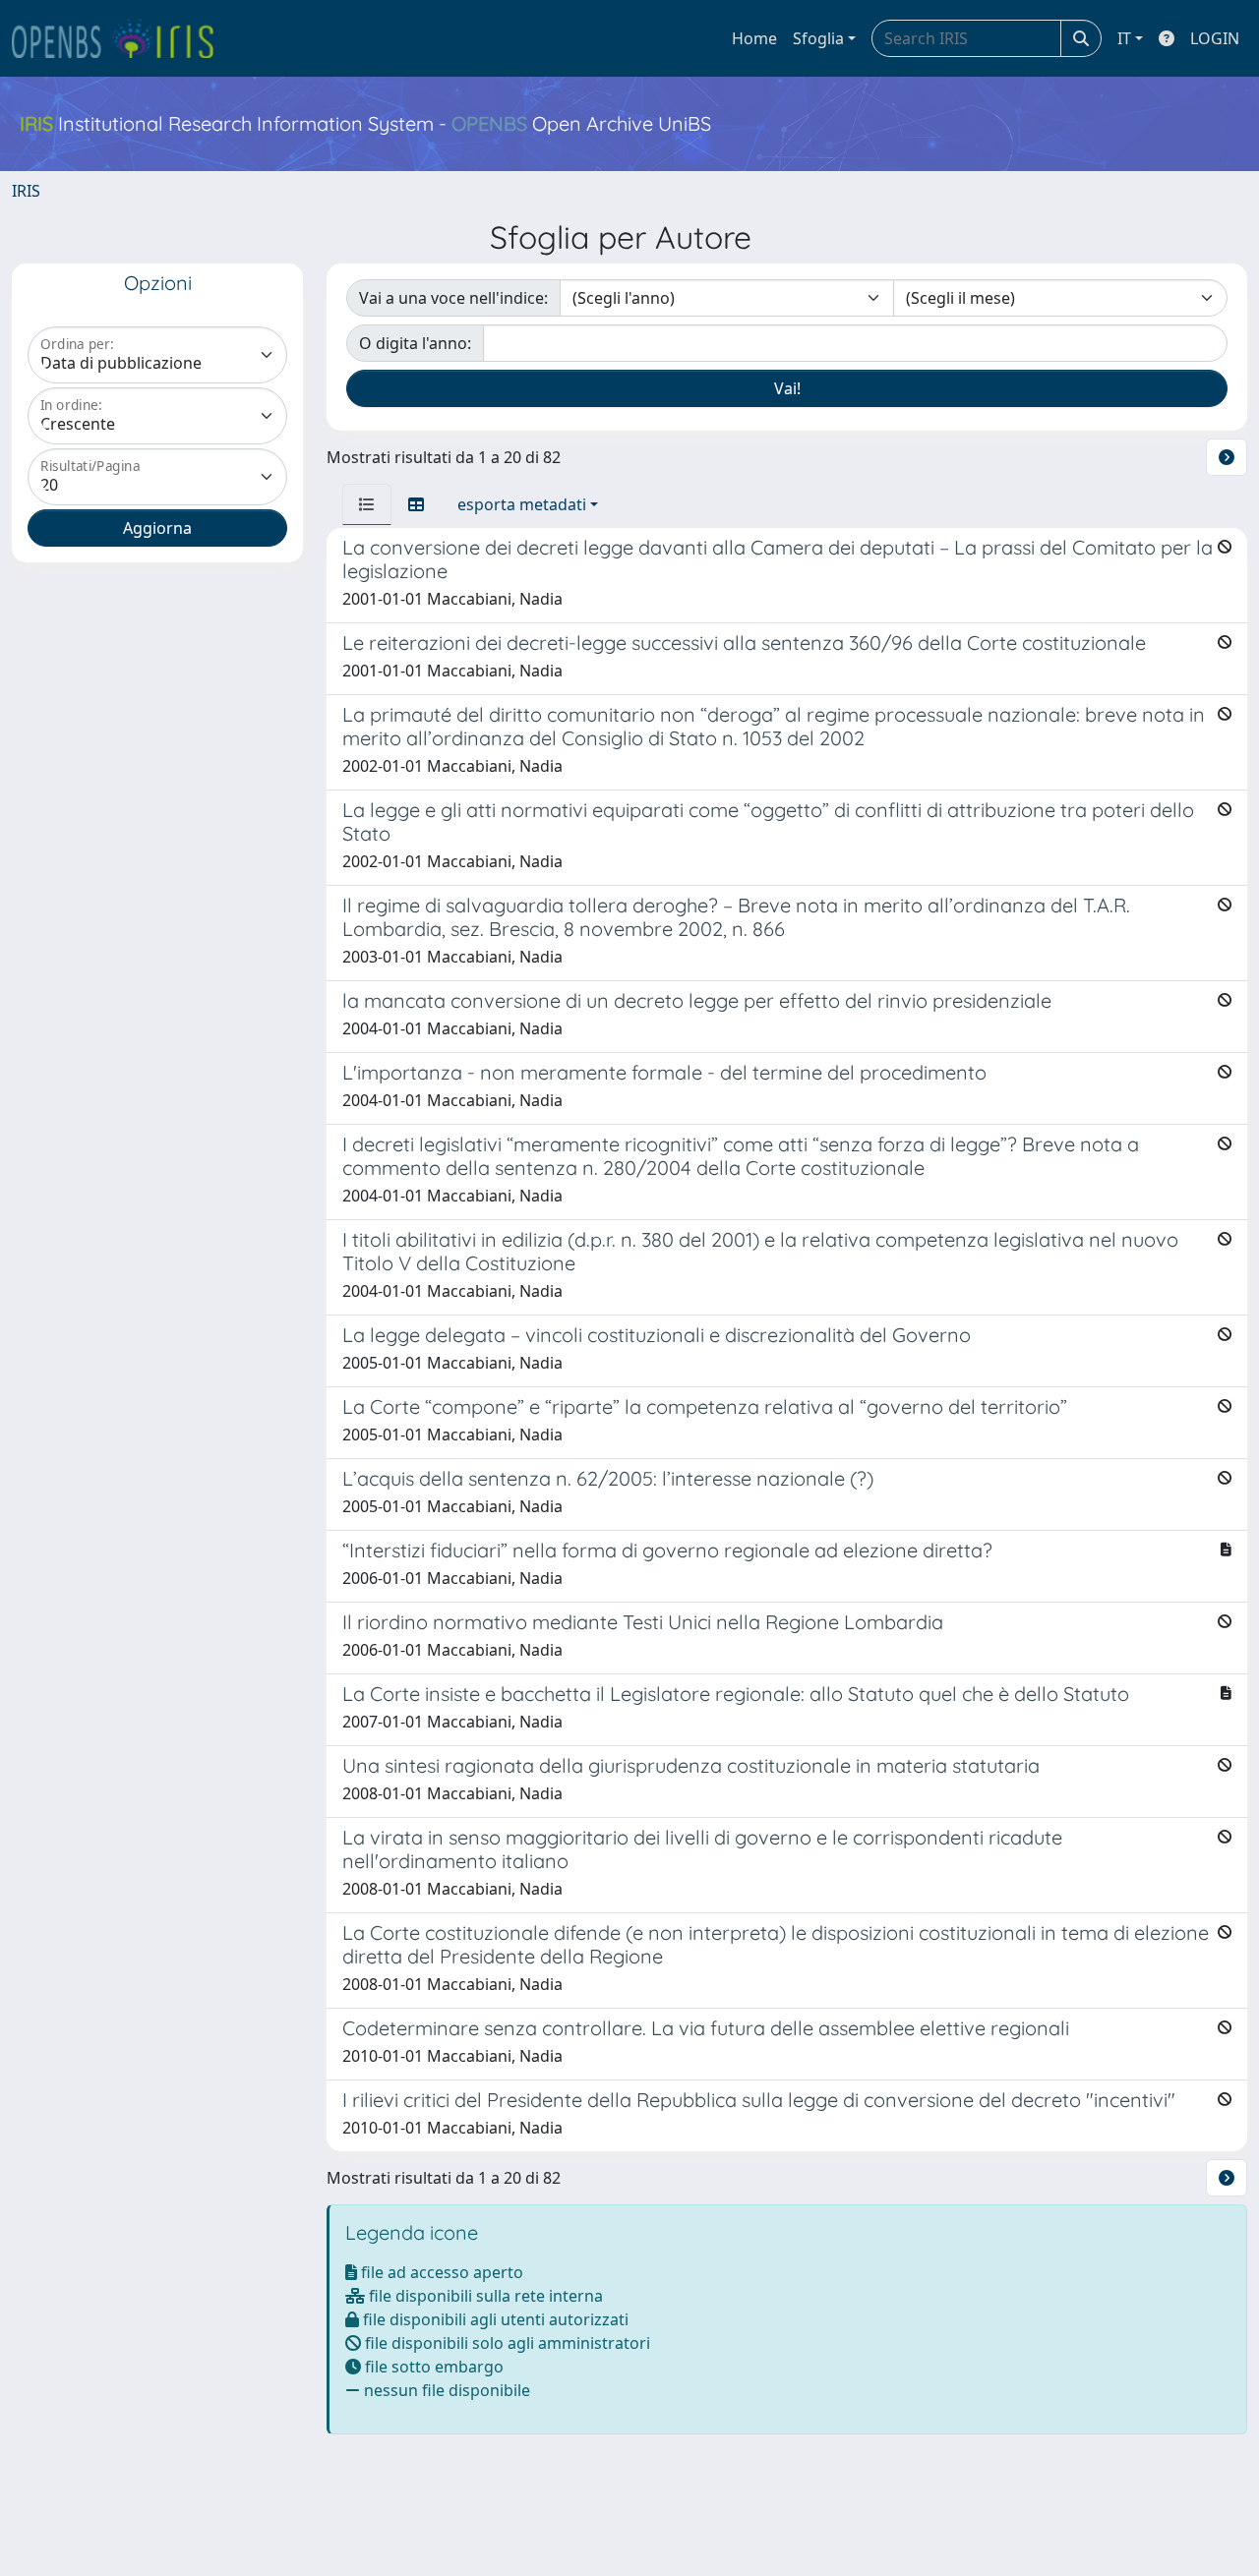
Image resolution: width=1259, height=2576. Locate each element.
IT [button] (1124, 38)
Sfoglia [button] (818, 38)
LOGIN (1215, 38)
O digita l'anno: (415, 343)
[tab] (367, 504)
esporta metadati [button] (522, 504)
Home (754, 38)
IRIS (26, 191)
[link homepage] (121, 38)
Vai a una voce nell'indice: (453, 298)
